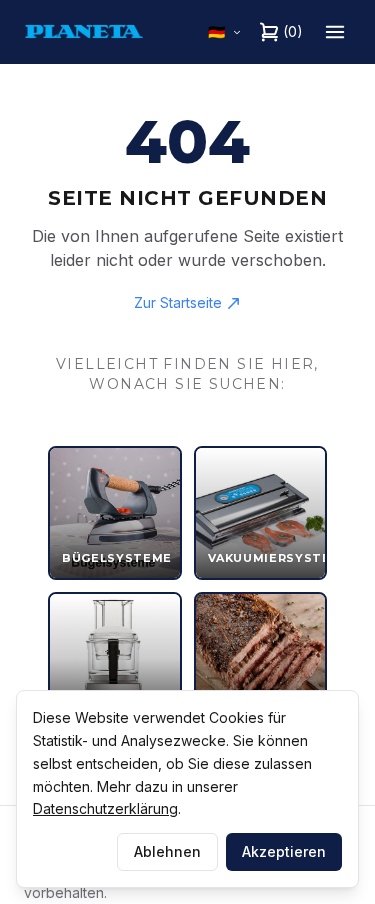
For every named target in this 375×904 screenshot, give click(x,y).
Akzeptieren (284, 851)
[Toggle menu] (335, 32)
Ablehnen (167, 851)
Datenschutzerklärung (105, 808)
